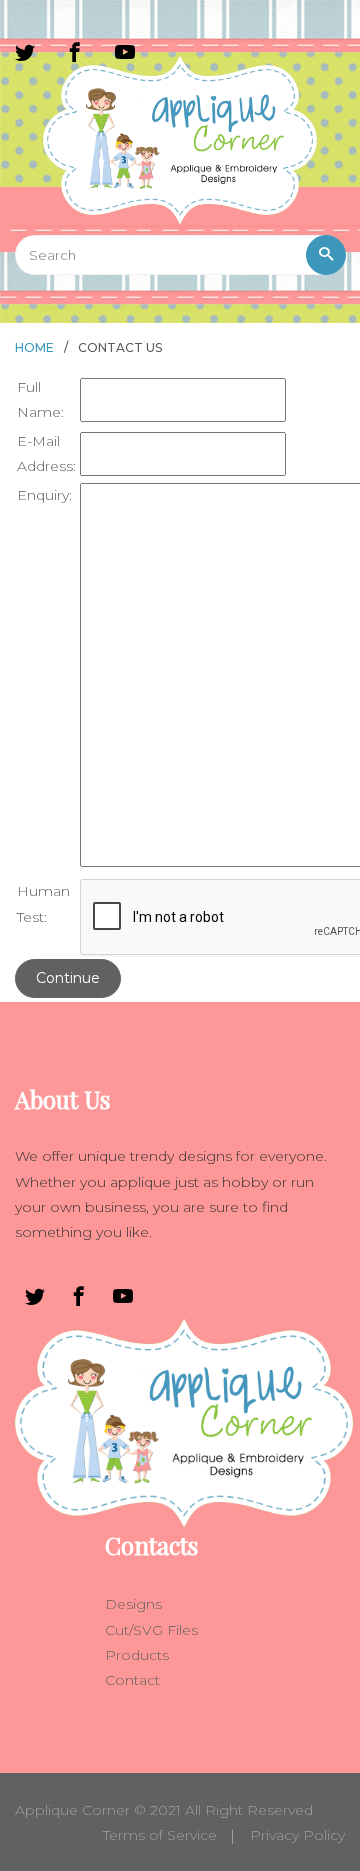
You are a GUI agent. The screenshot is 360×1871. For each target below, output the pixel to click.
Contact (132, 1680)
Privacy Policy (297, 1835)
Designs (133, 1604)
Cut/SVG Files (151, 1630)
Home (34, 347)
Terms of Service (160, 1835)
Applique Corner (72, 1810)
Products (137, 1655)
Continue (68, 978)
